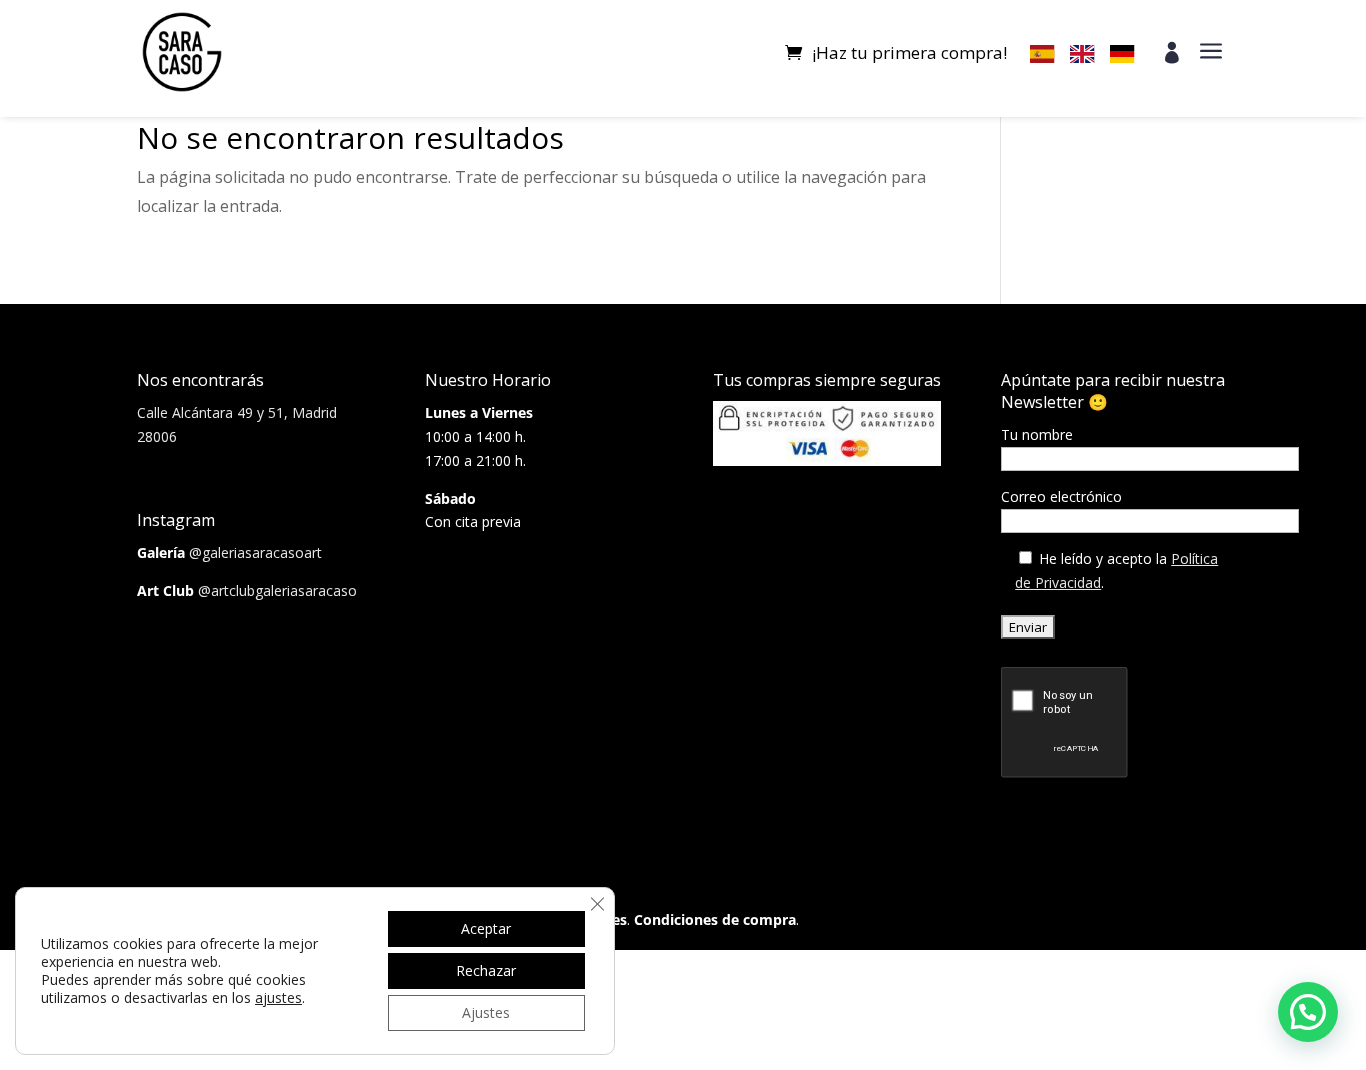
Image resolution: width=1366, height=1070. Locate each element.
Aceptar (486, 928)
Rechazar (486, 970)
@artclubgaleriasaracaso (277, 590)
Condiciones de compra (715, 919)
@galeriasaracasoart (255, 552)
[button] (1308, 1012)
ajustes (278, 998)
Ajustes (486, 1012)
